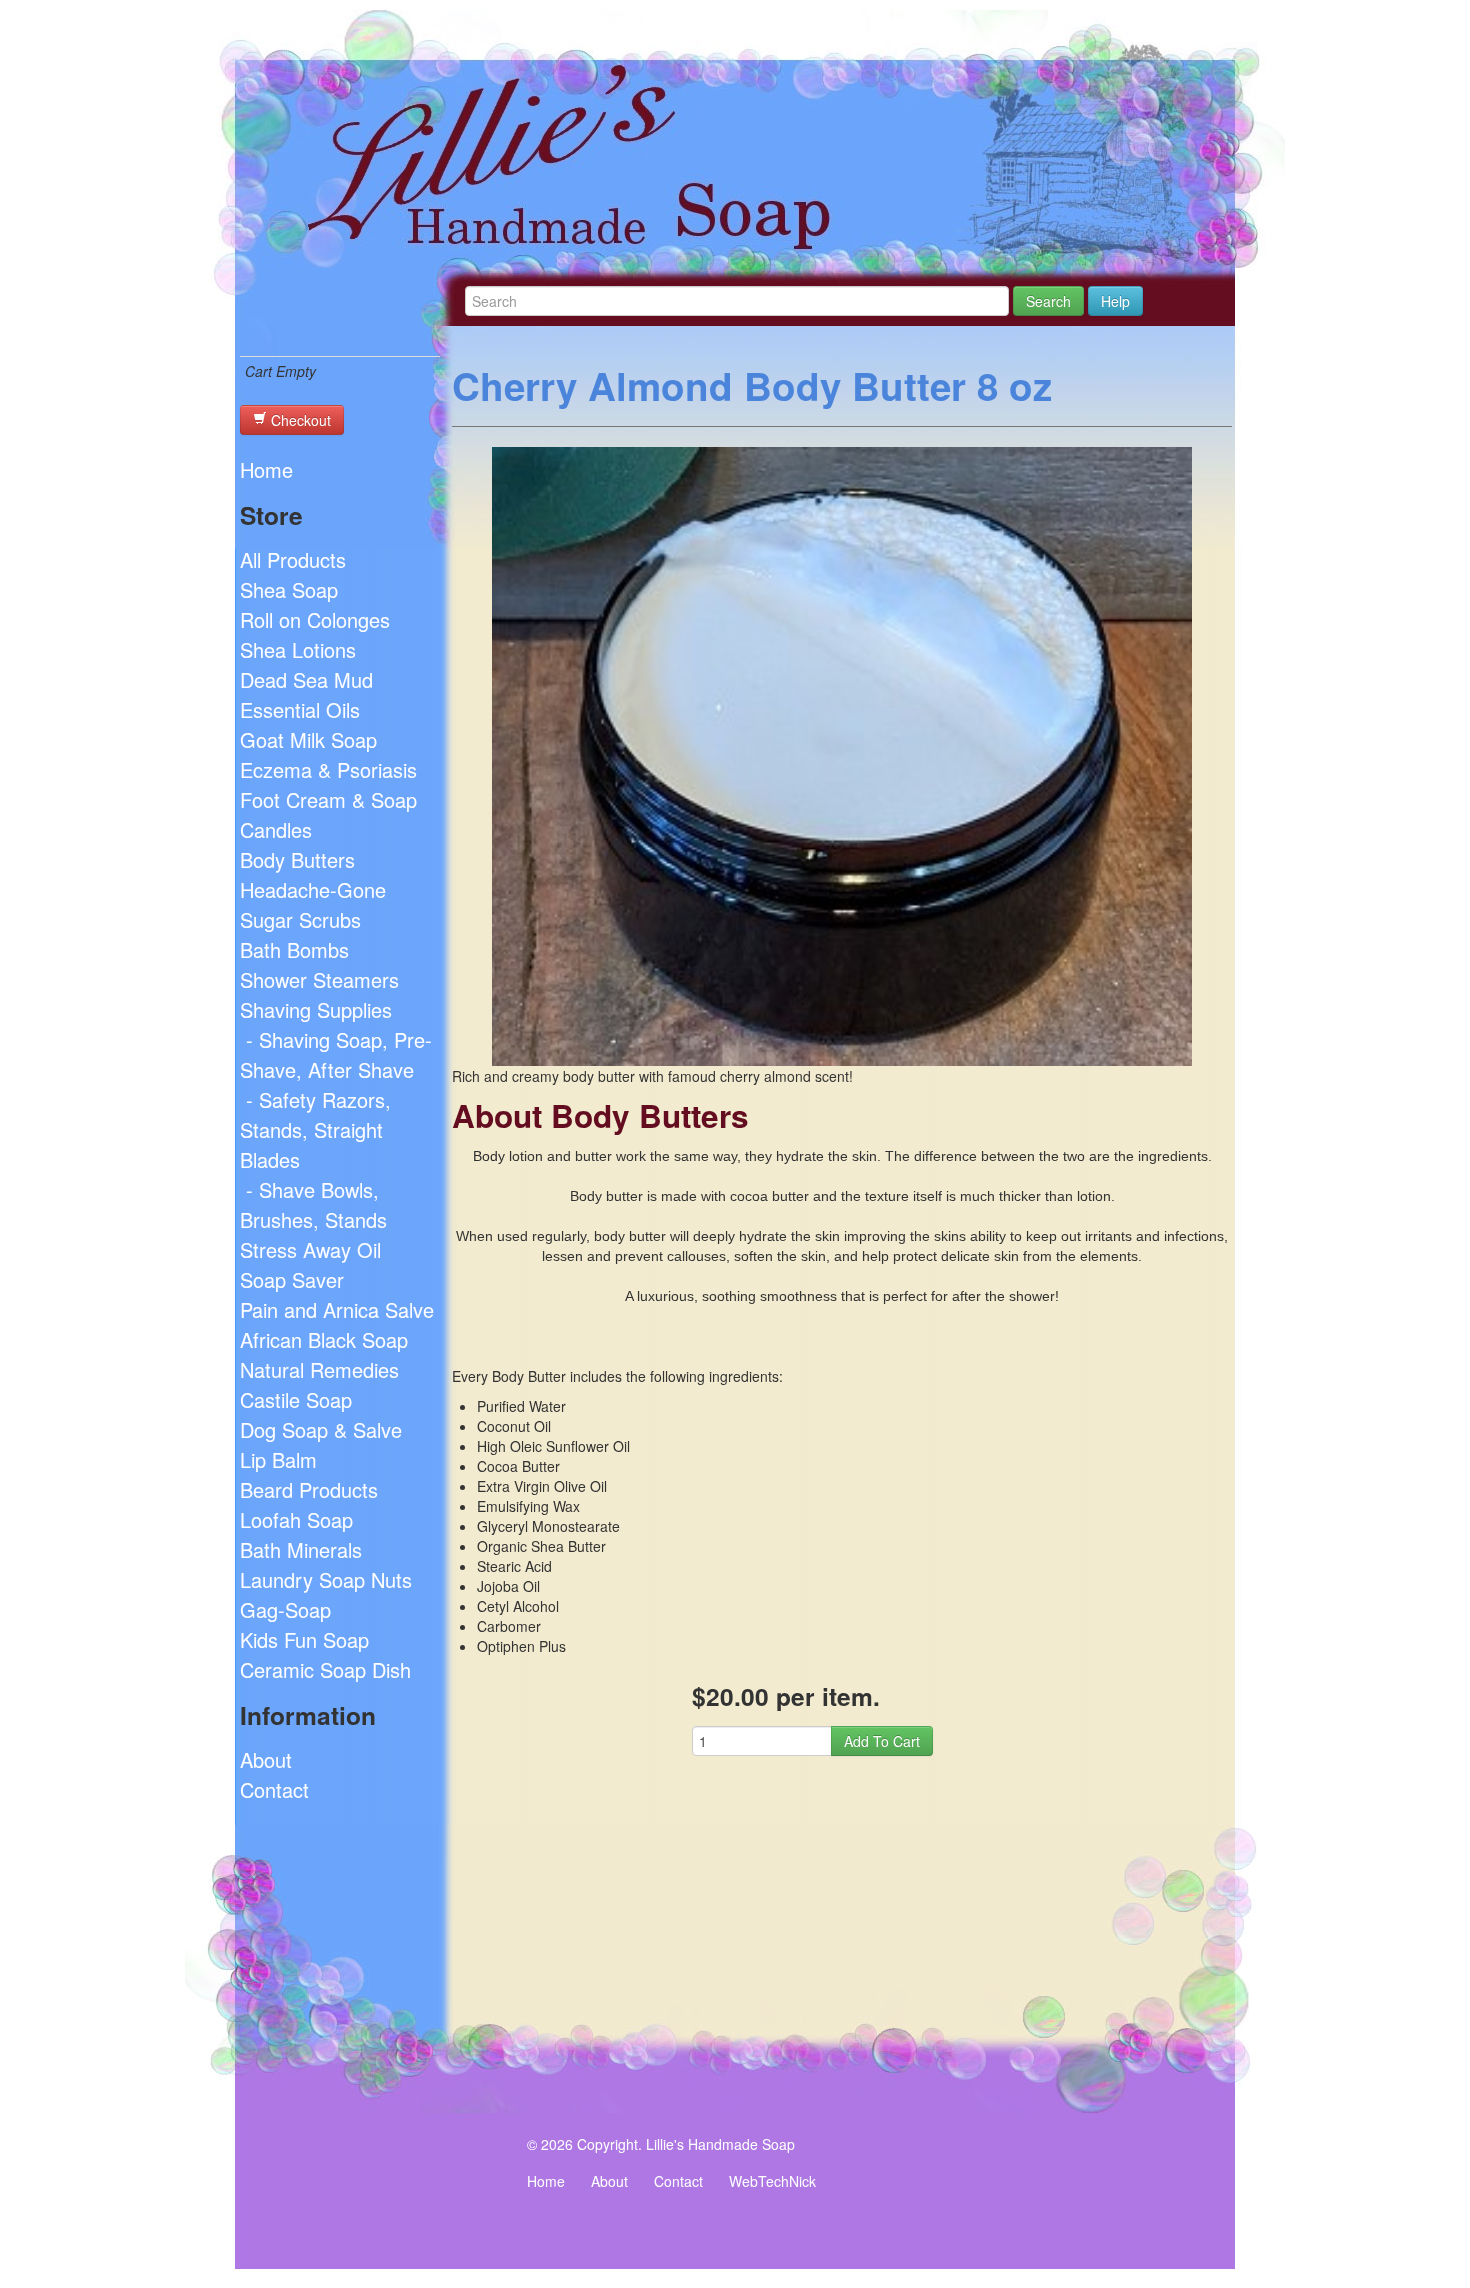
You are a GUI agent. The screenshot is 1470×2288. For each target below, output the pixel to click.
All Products (293, 559)
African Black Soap (324, 1339)
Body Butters (297, 859)
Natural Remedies (319, 1369)
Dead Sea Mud (306, 679)
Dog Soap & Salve (321, 1429)
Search (1048, 301)
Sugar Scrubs (300, 919)
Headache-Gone (313, 889)
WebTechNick (772, 2181)
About (266, 1759)
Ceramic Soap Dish (325, 1669)
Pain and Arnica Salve (337, 1309)
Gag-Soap (285, 1609)
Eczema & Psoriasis (328, 769)
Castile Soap (296, 1399)
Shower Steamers (319, 979)
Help (1115, 301)
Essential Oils (300, 709)
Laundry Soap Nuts (326, 1579)
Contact (274, 1789)
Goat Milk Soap (308, 739)
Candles (276, 829)
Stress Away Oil (310, 1249)
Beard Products (309, 1489)
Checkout (299, 420)
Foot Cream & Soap (328, 799)
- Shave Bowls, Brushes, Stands (313, 1204)
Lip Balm (278, 1459)
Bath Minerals (301, 1549)
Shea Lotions (298, 649)
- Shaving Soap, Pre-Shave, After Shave (336, 1054)
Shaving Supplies (316, 1009)
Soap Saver (292, 1279)
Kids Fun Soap (304, 1639)
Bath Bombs (294, 949)
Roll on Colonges (315, 619)
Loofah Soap (296, 1519)
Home (266, 469)
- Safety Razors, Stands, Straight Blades (315, 1129)
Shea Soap (289, 589)
